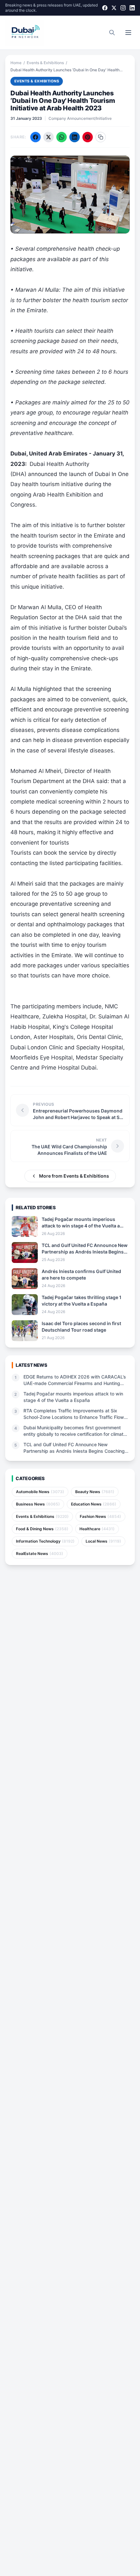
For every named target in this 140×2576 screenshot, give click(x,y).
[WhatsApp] (62, 137)
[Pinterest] (88, 137)
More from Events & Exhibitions (74, 1176)
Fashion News (100, 1516)
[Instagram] (123, 8)
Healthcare (97, 1529)
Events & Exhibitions (45, 63)
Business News (38, 1504)
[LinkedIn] (132, 8)
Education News (94, 1504)
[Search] (112, 33)
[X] (114, 8)
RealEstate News (40, 1554)
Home (16, 63)
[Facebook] (105, 8)
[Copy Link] (101, 137)
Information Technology (45, 1541)
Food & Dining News (42, 1529)
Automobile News (40, 1492)
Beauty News (95, 1492)
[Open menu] (128, 33)
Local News (103, 1541)
